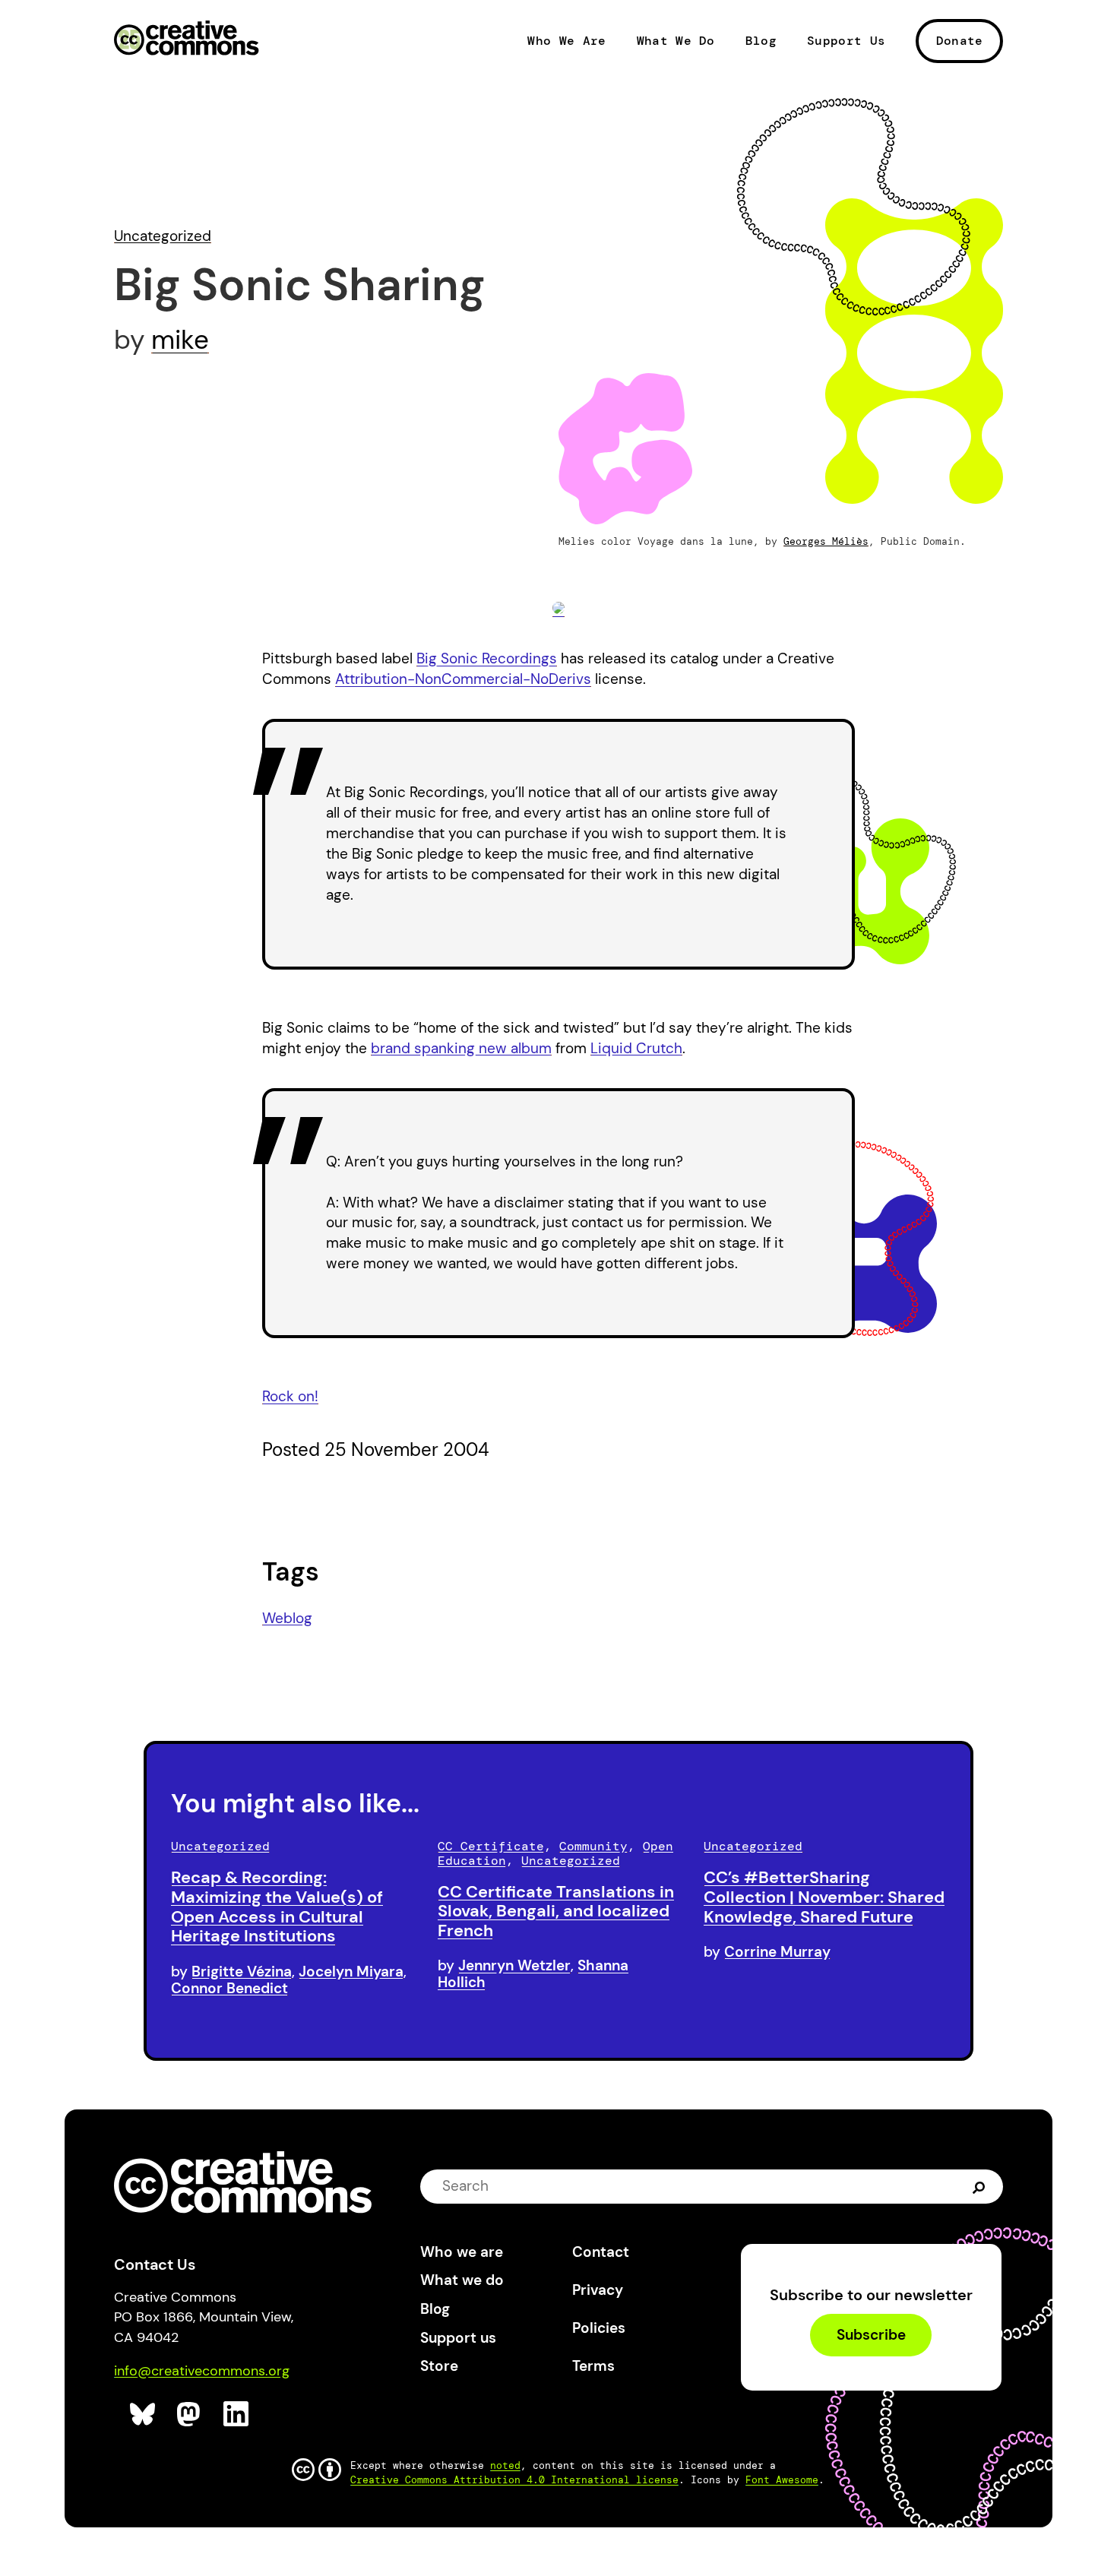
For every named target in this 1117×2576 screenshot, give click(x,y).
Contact (601, 2252)
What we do (462, 2280)
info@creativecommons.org (202, 2371)
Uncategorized (163, 236)
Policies (599, 2328)
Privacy (598, 2290)
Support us (458, 2338)
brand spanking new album (461, 1048)
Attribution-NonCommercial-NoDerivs (463, 679)
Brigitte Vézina (242, 1972)
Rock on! (290, 1396)
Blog (761, 41)
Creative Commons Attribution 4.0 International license (514, 2480)
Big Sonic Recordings (487, 658)
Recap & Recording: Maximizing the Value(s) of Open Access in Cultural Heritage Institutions (277, 1907)
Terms (593, 2366)
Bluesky (143, 2415)
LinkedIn (237, 2415)
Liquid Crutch (636, 1048)
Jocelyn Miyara (351, 1972)
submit (979, 2186)
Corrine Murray (777, 1952)
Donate (960, 41)
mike (180, 340)
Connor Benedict (229, 1988)
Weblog (287, 1618)
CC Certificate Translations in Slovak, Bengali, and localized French (556, 1911)
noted (505, 2465)
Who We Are (566, 41)
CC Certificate (491, 1846)
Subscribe (871, 2335)
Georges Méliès (826, 541)
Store (439, 2366)
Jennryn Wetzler (514, 1965)
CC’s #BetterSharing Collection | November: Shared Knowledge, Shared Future (824, 1897)
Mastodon (190, 2415)
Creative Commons (187, 40)
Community (593, 1846)
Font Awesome (782, 2480)
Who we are (462, 2252)
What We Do (676, 41)
